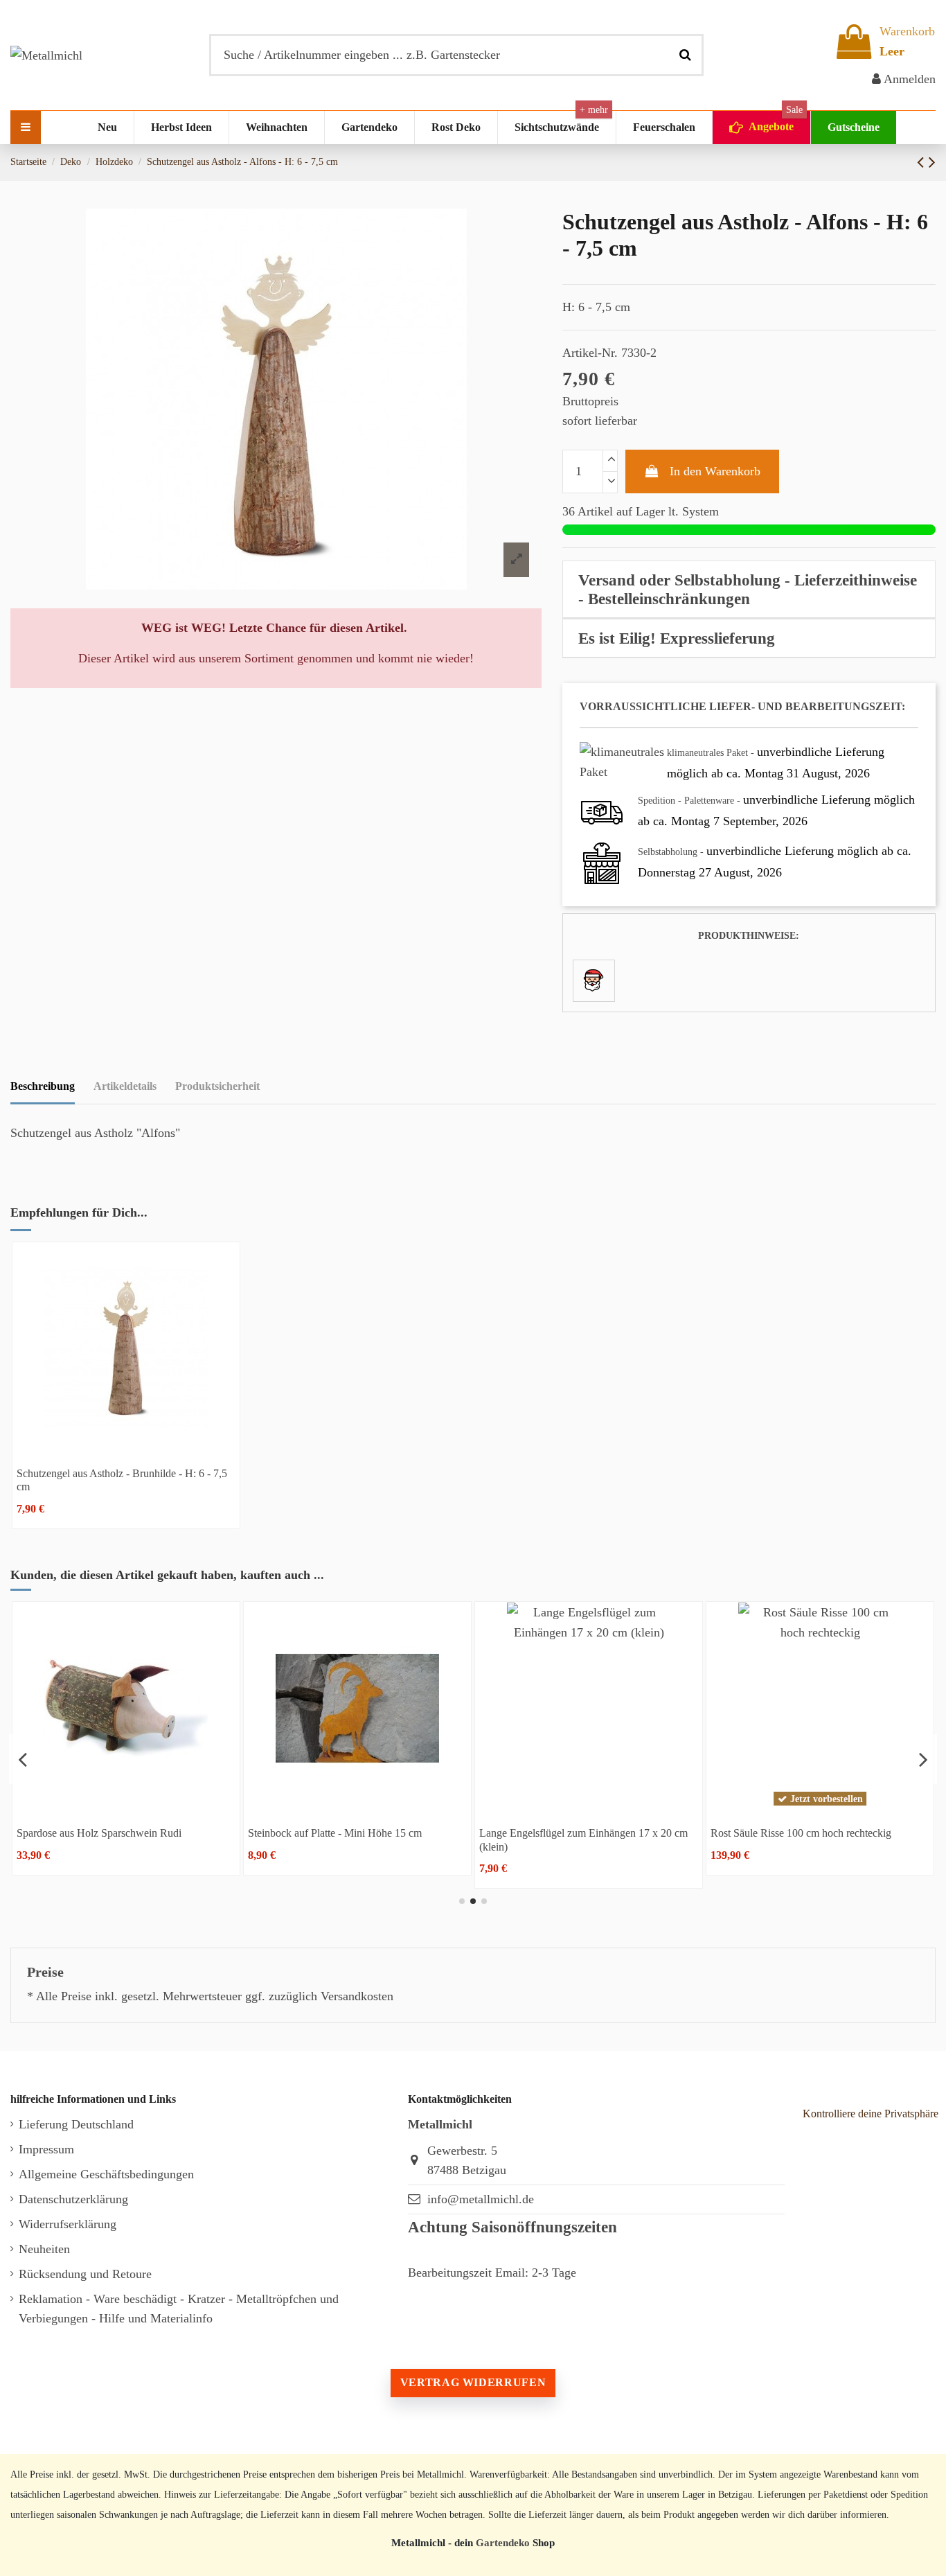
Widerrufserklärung (68, 2224)
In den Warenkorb (715, 471)
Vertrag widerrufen (473, 2382)
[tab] (749, 590)
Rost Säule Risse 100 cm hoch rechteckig (475, 1833)
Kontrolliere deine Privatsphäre (871, 2114)
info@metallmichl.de (481, 2199)
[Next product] (932, 162)
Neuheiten (44, 2249)
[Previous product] (923, 162)
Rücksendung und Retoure (85, 2274)
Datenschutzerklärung (73, 2199)
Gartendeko (503, 2542)
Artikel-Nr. (590, 353)
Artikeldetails (125, 1086)
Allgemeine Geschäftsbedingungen (106, 2174)
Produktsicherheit (217, 1086)
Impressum (46, 2149)
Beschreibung (43, 1086)
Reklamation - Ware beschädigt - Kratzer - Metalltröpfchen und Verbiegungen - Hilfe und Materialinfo (179, 2309)
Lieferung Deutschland (76, 2124)
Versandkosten (357, 1996)
